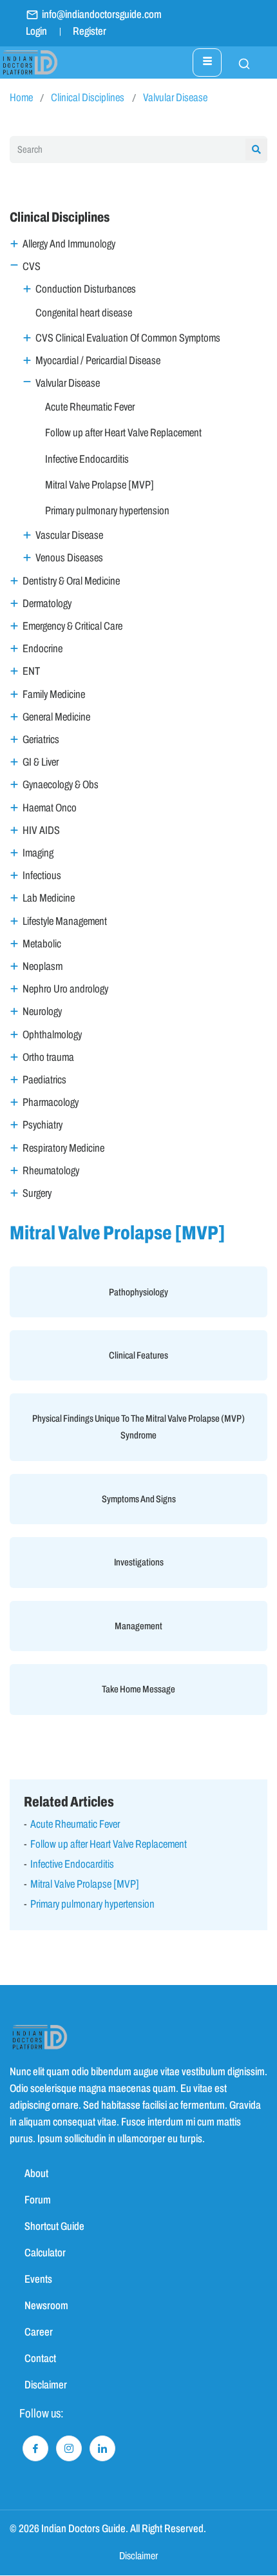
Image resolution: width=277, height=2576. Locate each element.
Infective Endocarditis (87, 459)
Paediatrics (44, 1080)
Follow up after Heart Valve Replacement (123, 433)
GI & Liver (41, 762)
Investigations (139, 1562)
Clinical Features (138, 1355)
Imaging (38, 853)
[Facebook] (35, 2448)
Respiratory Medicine (63, 1148)
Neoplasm (43, 966)
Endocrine (43, 649)
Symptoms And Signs (139, 1499)
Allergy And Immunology (69, 244)
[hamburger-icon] (207, 63)
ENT (31, 671)
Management (138, 1626)
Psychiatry (43, 1125)
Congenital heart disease (84, 313)
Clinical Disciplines (88, 98)
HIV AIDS (41, 830)
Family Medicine (54, 694)
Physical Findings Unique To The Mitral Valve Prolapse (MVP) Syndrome (138, 1427)
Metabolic (42, 944)
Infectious (42, 876)
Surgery (37, 1193)
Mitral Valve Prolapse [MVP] (100, 485)
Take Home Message (138, 1689)
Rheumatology (51, 1171)
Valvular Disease (175, 98)
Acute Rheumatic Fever (90, 407)
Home (21, 98)
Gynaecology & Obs (61, 785)
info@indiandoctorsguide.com (102, 15)
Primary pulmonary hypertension (107, 511)
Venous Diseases (69, 558)
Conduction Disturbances (86, 289)
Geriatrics (41, 740)
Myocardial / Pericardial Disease (98, 361)
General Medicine (56, 717)
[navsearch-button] (238, 63)
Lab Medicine (49, 898)
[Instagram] (69, 2448)
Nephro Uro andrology (65, 989)
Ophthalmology (52, 1035)
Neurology (42, 1012)
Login (36, 31)
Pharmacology (51, 1102)
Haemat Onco (50, 808)
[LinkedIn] (102, 2448)
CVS (32, 266)
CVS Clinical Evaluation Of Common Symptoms (128, 338)
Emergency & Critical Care (72, 626)
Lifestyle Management (65, 921)
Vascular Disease (69, 535)
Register (90, 31)
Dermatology (47, 604)
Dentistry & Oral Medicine (71, 581)
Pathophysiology (138, 1292)
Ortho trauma (48, 1057)
